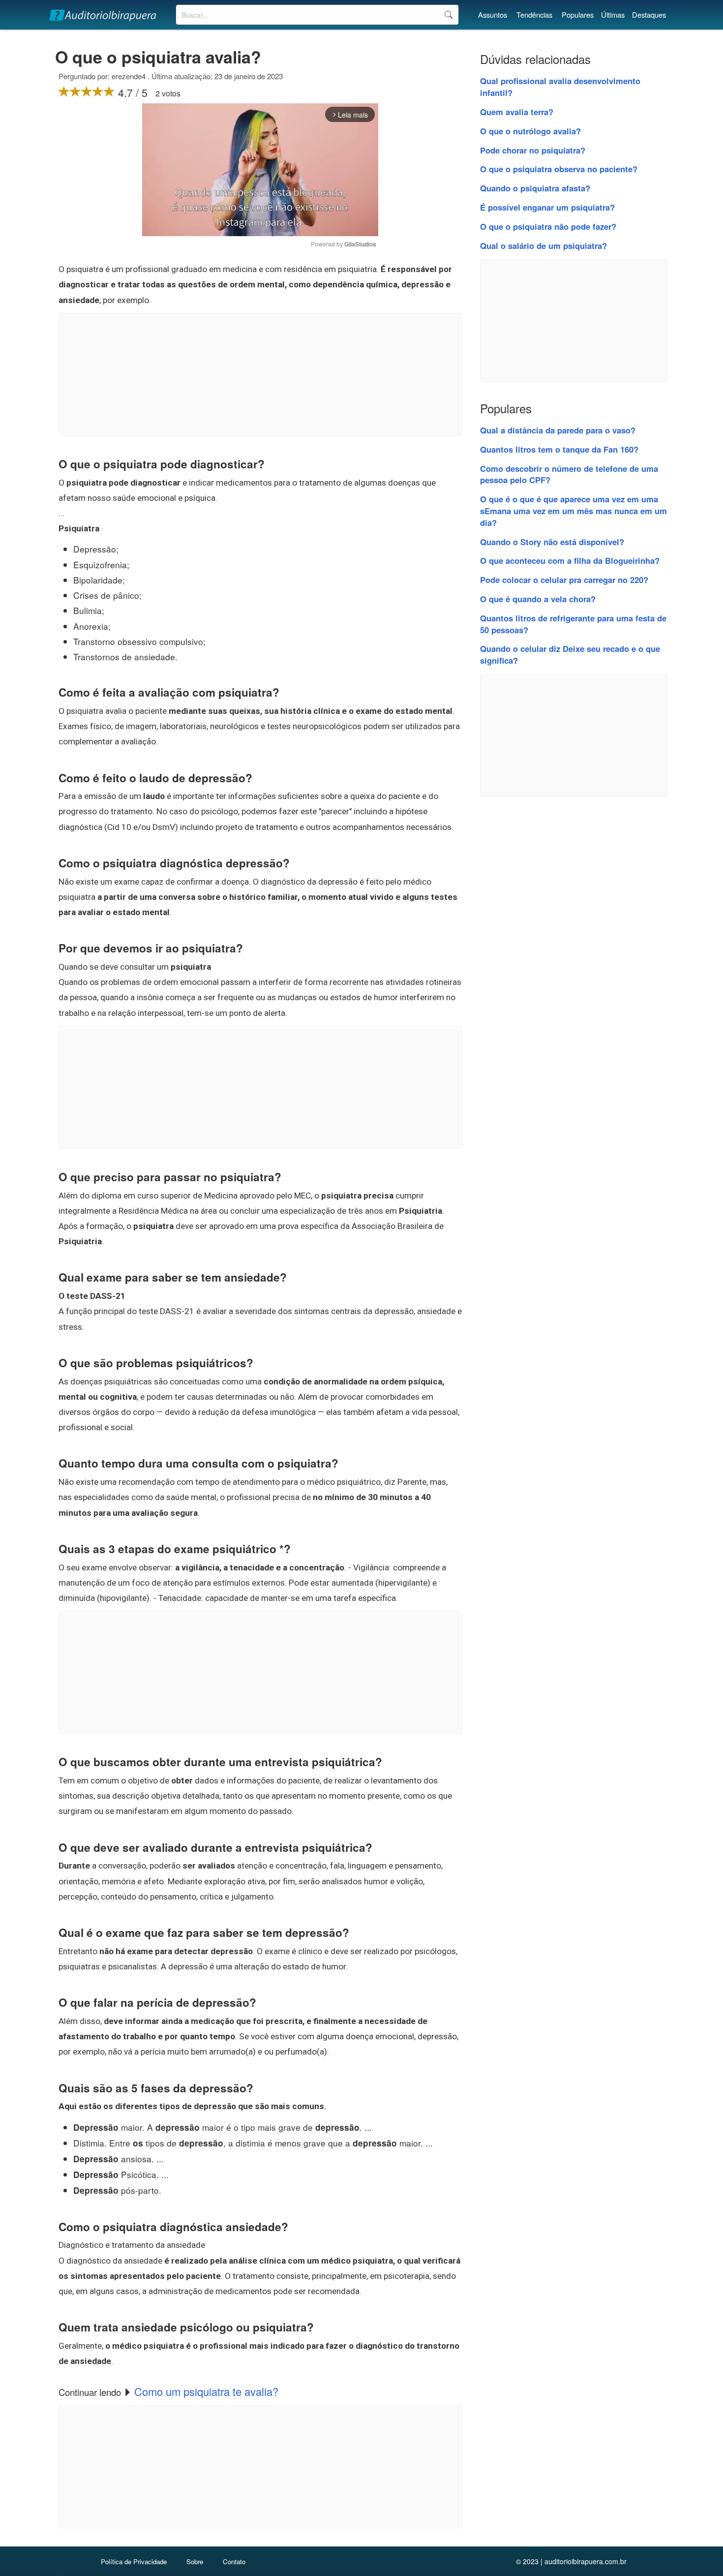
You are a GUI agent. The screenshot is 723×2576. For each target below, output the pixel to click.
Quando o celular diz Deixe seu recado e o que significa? (570, 654)
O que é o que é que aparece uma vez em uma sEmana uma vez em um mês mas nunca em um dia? (573, 511)
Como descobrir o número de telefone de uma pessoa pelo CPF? (569, 474)
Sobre (195, 2561)
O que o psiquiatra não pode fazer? (548, 226)
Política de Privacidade (134, 2561)
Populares (578, 15)
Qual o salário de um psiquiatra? (543, 245)
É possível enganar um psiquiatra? (547, 207)
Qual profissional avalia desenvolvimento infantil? (560, 87)
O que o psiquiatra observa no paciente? (559, 169)
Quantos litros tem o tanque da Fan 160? (559, 449)
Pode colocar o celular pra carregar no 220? (564, 580)
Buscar (448, 15)
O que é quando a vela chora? (538, 599)
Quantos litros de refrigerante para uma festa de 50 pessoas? (573, 624)
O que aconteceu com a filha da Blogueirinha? (570, 560)
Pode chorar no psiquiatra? (533, 150)
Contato (234, 2561)
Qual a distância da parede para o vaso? (558, 430)
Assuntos (493, 15)
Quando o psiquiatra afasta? (535, 188)
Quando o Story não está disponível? (552, 542)
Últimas (613, 15)
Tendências (534, 15)
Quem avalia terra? (517, 112)
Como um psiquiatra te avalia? (206, 2391)
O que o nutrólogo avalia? (530, 131)
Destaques (649, 15)
